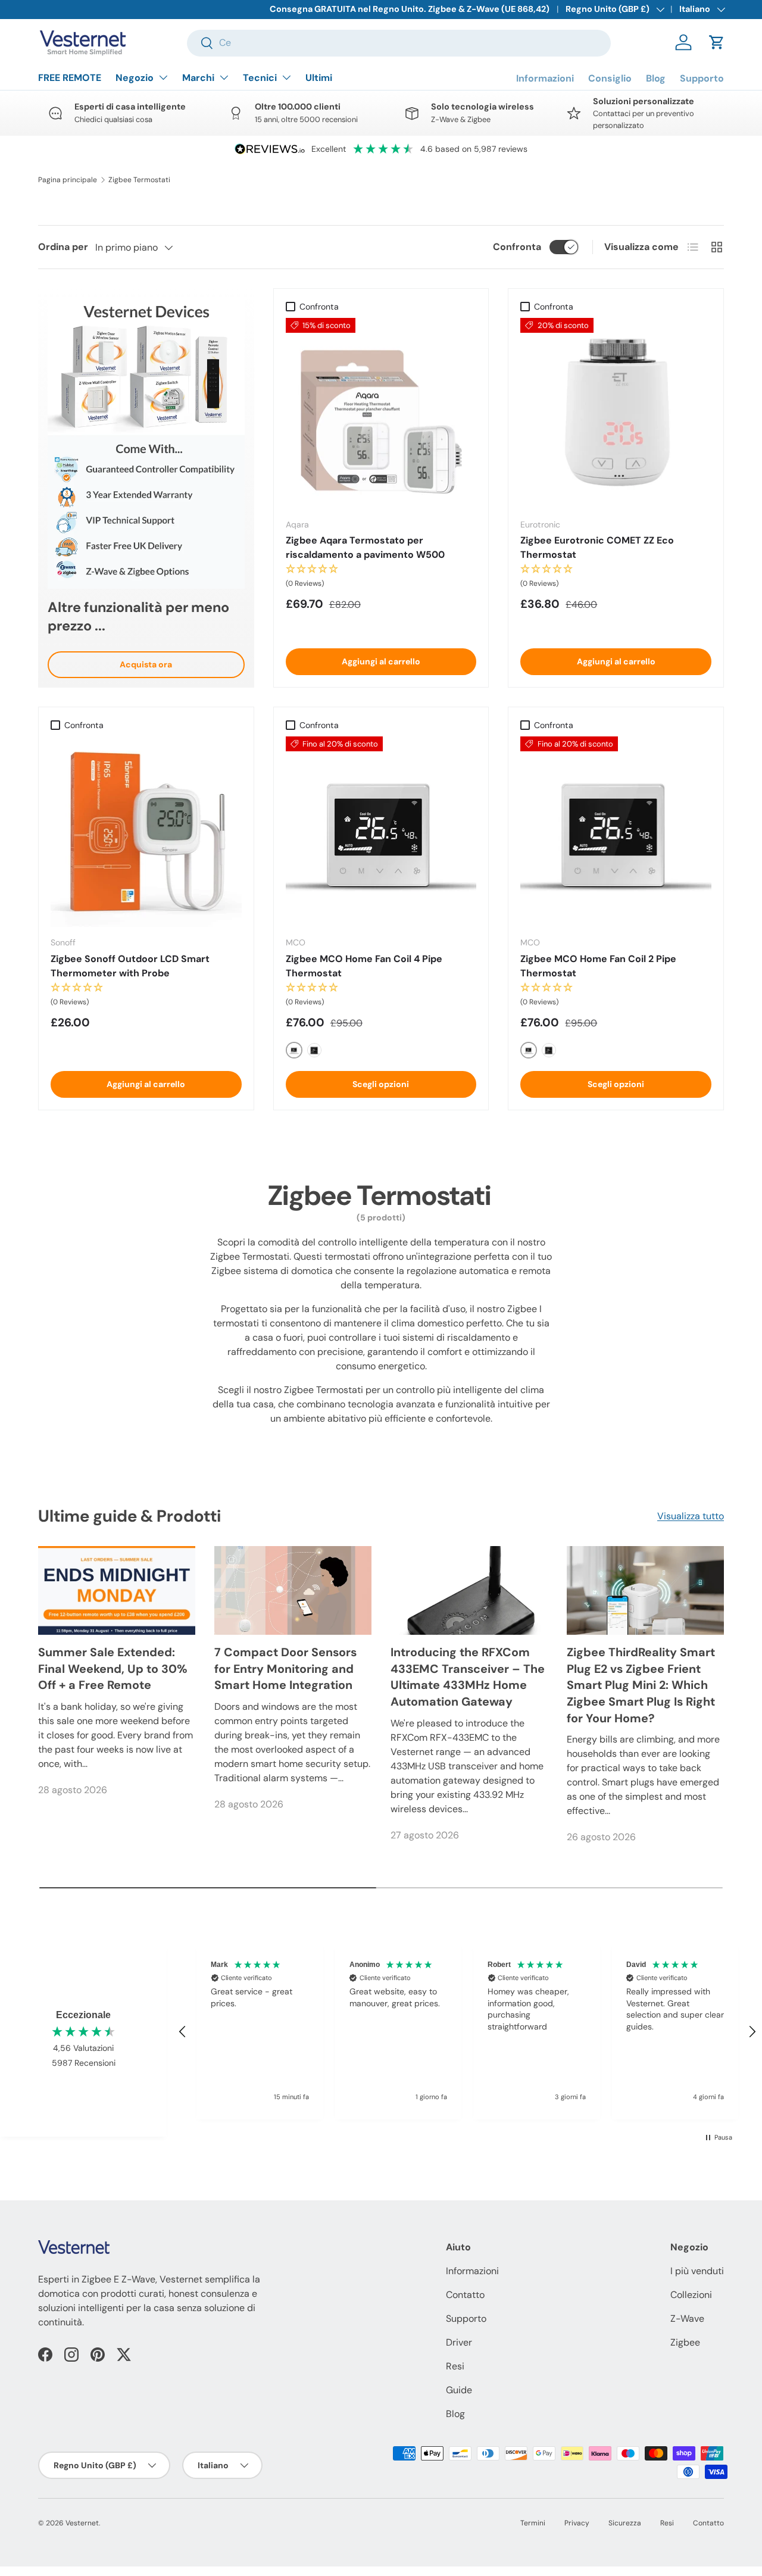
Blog (656, 78)
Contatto (465, 2295)
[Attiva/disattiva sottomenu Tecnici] (286, 77)
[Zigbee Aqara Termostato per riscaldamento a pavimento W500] (381, 413)
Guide (459, 2390)
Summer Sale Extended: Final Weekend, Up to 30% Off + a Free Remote (113, 1668)
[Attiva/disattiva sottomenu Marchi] (224, 77)
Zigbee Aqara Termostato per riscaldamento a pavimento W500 (365, 547)
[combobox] (399, 43)
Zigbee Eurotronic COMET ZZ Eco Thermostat (597, 547)
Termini (533, 2523)
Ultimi (319, 78)
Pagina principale (68, 180)
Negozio (135, 78)
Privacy (577, 2523)
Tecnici (260, 78)
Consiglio (610, 78)
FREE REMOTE (70, 78)
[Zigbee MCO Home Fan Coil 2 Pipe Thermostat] (616, 832)
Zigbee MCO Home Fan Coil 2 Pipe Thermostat (598, 966)
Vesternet (82, 2523)
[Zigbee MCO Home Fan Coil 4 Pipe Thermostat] (381, 832)
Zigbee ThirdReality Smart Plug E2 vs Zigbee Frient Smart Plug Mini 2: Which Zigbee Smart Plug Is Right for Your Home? (641, 1685)
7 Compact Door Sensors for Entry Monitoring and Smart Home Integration (285, 1668)
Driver (459, 2342)
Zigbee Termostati (139, 180)
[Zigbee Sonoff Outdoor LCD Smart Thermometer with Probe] (146, 832)
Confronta (517, 247)
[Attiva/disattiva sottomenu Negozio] (163, 77)
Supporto (702, 78)
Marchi (198, 78)
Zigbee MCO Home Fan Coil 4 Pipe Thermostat (364, 966)
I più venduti (697, 2271)
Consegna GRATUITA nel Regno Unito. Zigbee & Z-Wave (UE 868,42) (410, 9)
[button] (717, 42)
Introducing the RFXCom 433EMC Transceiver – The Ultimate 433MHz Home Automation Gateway (468, 1677)
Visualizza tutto (691, 1516)
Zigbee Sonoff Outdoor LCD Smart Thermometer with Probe (130, 966)
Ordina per (63, 247)
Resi (455, 2366)
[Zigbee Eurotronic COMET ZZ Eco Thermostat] (616, 413)
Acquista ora (146, 664)
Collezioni (691, 2295)
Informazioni (545, 78)
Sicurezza (625, 2523)
